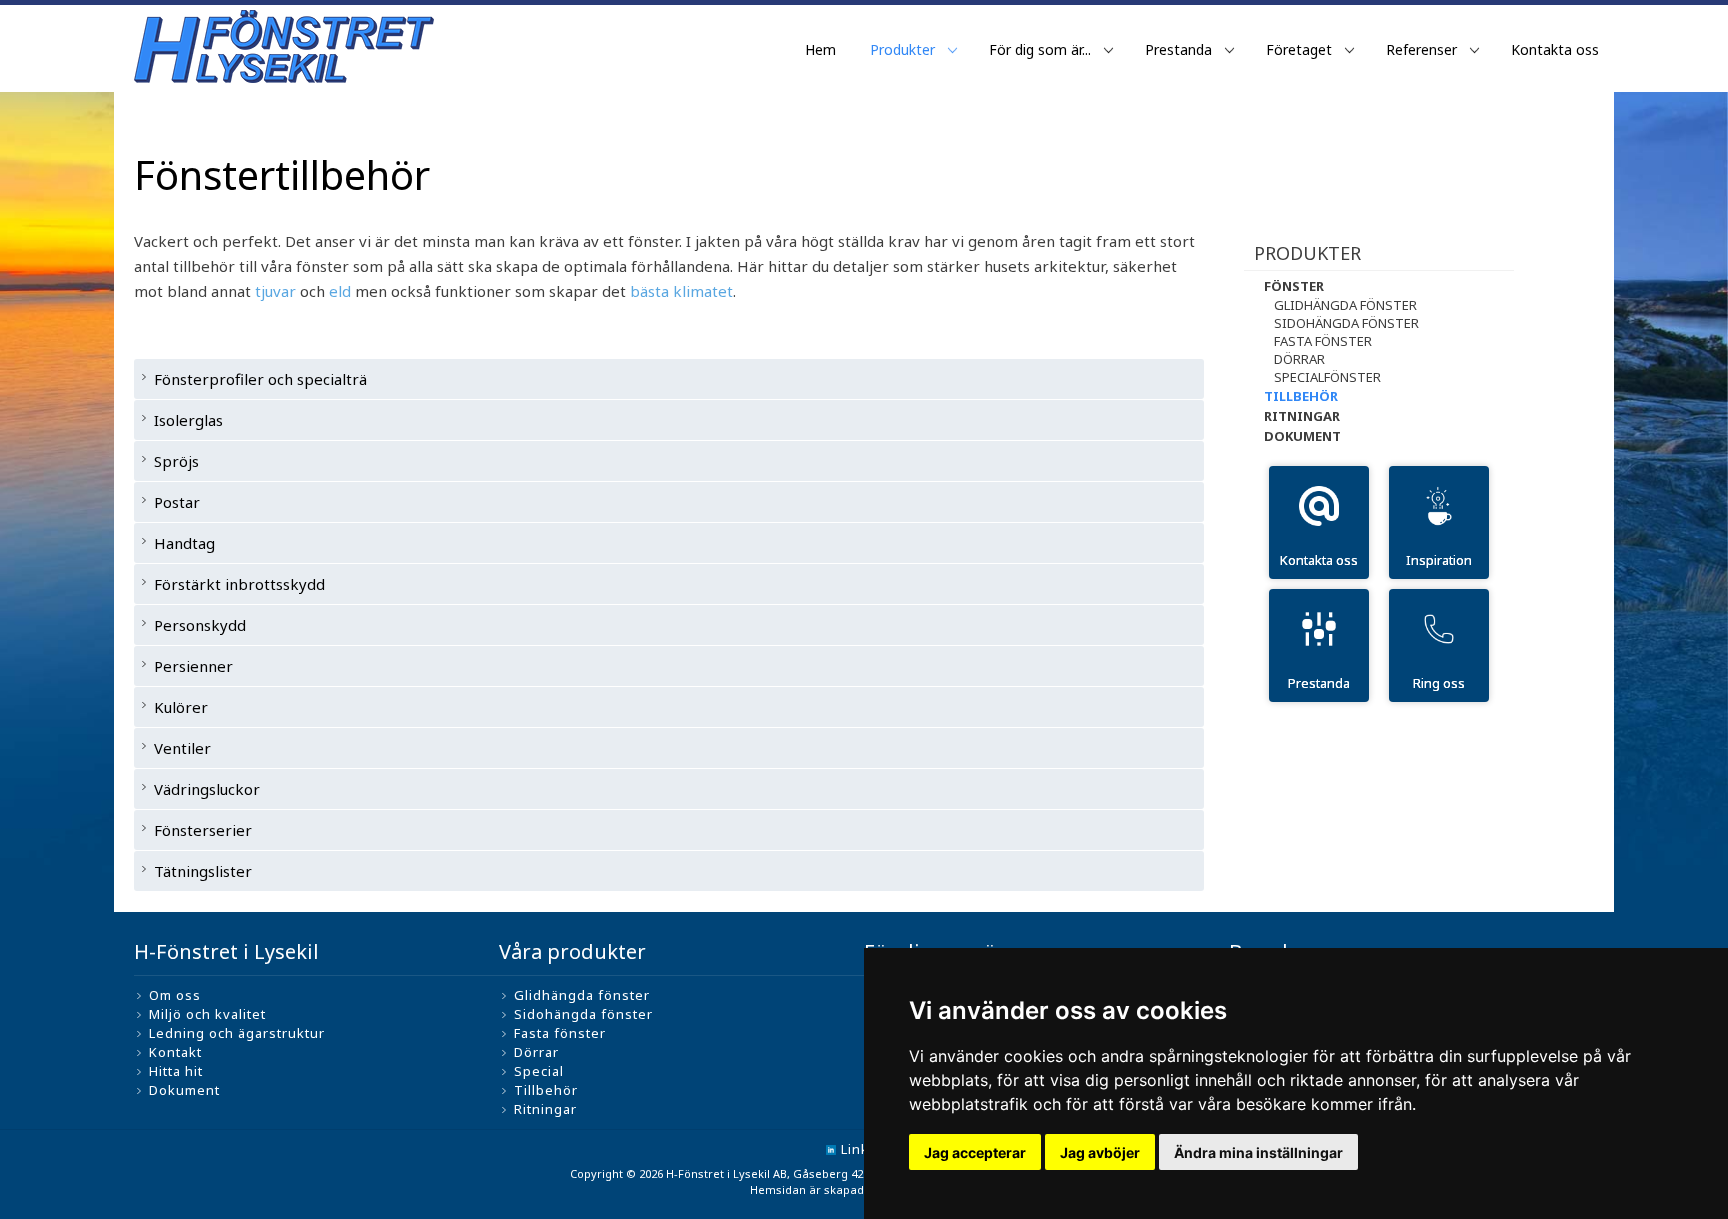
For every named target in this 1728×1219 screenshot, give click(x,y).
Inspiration (1439, 560)
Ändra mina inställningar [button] (1258, 1152)
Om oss (175, 995)
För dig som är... (1040, 49)
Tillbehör (1301, 396)
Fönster (1294, 286)
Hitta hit (176, 1071)
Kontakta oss (1555, 49)
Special (539, 1071)
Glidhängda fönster (1345, 305)
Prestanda (1178, 49)
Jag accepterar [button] (975, 1152)
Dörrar (1299, 359)
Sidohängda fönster (1346, 323)
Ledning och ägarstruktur (237, 1033)
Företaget (1299, 49)
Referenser (1421, 49)
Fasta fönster (1323, 341)
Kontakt (175, 1052)
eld (340, 291)
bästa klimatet (681, 291)
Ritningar (1302, 416)
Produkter (902, 49)
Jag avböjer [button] (1100, 1152)
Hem (820, 49)
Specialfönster (1327, 377)
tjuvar (275, 291)
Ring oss (1439, 683)
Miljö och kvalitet (207, 1014)
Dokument (1302, 436)
